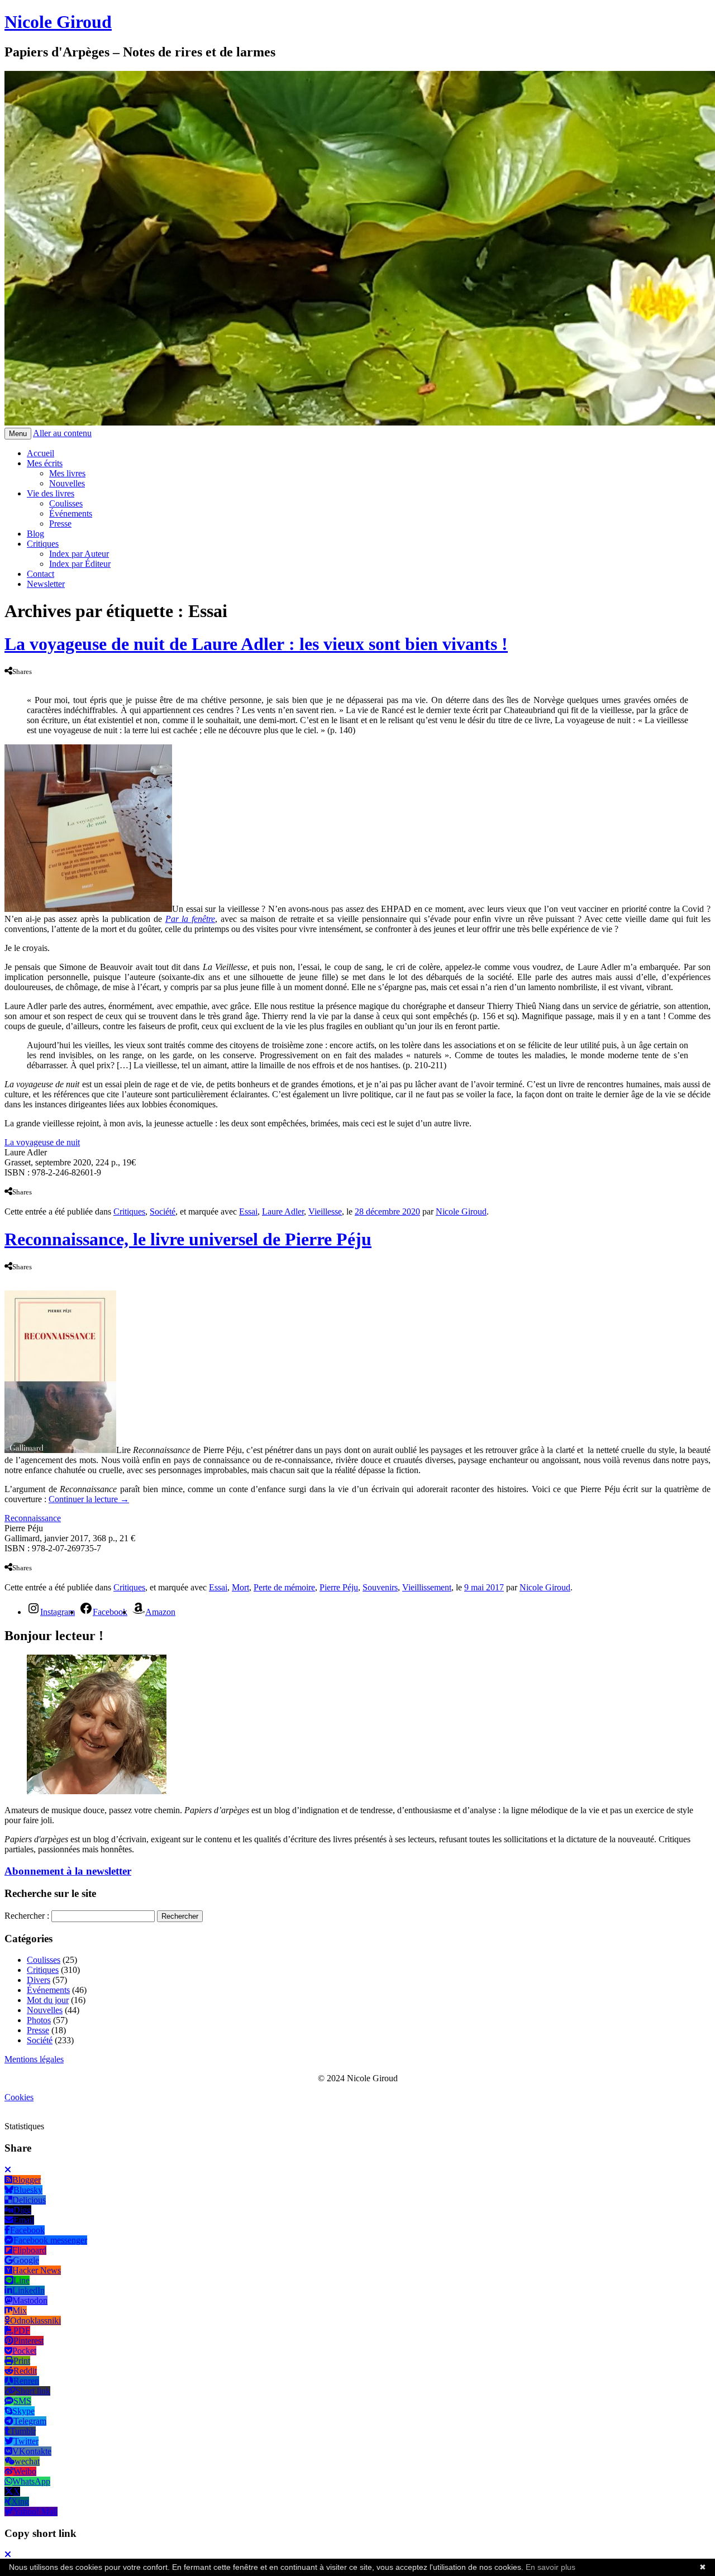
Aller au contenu (62, 433)
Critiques (43, 544)
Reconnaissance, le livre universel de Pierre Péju (188, 1239)
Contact (40, 574)
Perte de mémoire (284, 1587)
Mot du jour (48, 2000)
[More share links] (28, 681)
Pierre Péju (339, 1587)
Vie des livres (51, 493)
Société (163, 1211)
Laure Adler (283, 1211)
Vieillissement (427, 1587)
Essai (248, 1211)
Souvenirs (380, 1587)
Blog (35, 534)
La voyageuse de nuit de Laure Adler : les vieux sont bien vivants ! (256, 644)
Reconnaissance (33, 1518)
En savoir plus (550, 2567)
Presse (60, 524)
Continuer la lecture (89, 1499)
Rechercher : (27, 1916)
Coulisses (66, 503)
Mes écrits (45, 463)
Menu (18, 434)
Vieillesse (325, 1211)
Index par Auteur (79, 554)
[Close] (8, 2170)
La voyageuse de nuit (42, 1142)
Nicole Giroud (58, 22)
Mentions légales (34, 2059)
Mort (240, 1587)
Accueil (40, 453)
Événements (71, 513)
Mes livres (67, 473)
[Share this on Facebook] (7, 681)
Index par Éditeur (80, 564)
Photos (39, 2020)
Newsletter (46, 584)
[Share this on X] (17, 681)
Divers (39, 1980)
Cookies (19, 2097)
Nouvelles (67, 483)
